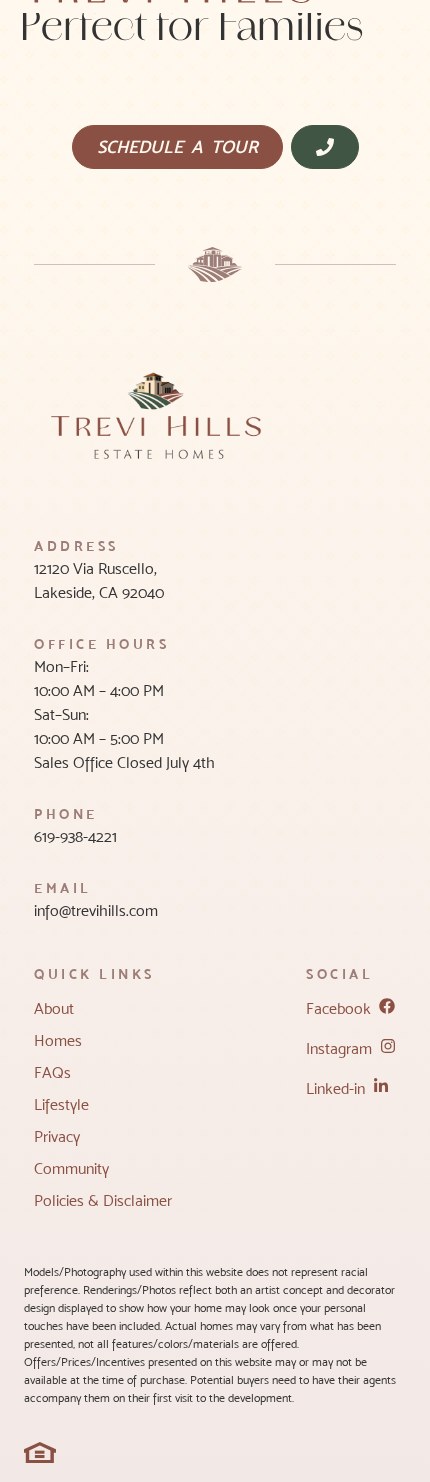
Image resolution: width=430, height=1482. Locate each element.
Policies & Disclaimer (103, 1200)
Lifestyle (61, 1104)
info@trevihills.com (96, 910)
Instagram (339, 1048)
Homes (58, 1040)
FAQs (52, 1072)
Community (71, 1168)
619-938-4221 (75, 836)
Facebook (338, 1008)
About (54, 1008)
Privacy (57, 1136)
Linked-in (335, 1088)
